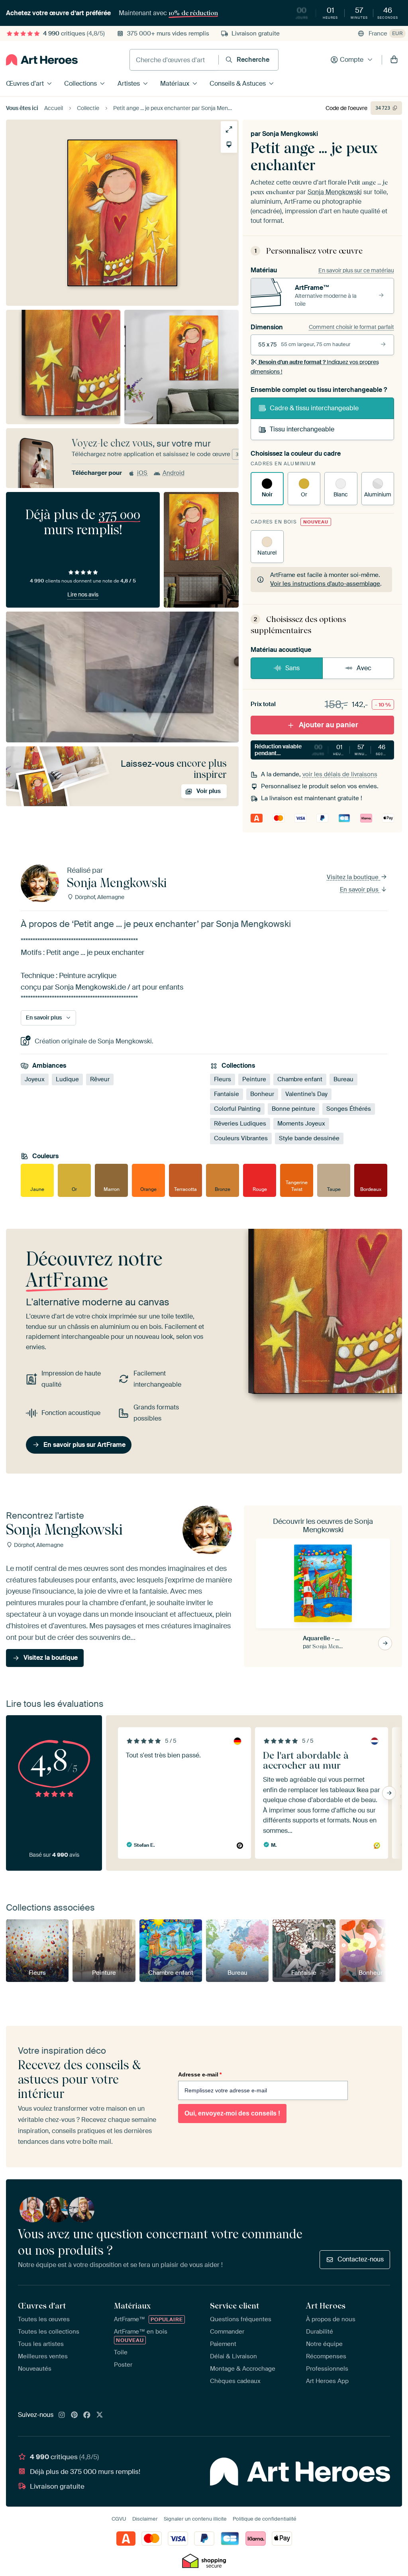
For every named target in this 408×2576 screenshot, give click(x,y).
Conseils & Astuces (238, 84)
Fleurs (223, 1079)
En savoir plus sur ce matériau (356, 270)
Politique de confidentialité (265, 2519)
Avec (364, 668)
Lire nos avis (83, 594)
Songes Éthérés (349, 1109)
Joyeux (35, 1079)
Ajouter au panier (329, 725)
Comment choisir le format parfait (351, 327)
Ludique (67, 1079)
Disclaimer (145, 2519)
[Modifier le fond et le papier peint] (229, 145)
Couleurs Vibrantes (241, 1138)
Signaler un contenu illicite (195, 2519)
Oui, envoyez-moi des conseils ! (232, 2113)
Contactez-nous (361, 2259)
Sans (292, 668)
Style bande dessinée (309, 1138)
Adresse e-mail (200, 2074)
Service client (234, 2306)
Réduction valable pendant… (324, 750)
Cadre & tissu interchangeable (314, 408)
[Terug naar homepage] (42, 60)
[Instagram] (62, 2415)
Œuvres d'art (25, 84)
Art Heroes (326, 2306)
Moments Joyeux (301, 1124)
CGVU (119, 2519)
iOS (142, 473)
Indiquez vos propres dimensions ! (315, 367)
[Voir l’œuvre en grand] (229, 129)
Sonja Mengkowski (290, 134)
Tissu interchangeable (302, 429)
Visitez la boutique (353, 877)
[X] (100, 2415)
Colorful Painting (237, 1109)
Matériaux (175, 84)
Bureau (343, 1079)
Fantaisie (227, 1094)
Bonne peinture (293, 1109)
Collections (80, 84)
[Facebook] (87, 2415)
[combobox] (174, 60)
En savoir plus (360, 889)
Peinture (254, 1079)
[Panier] (394, 60)
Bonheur (262, 1094)
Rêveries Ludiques (240, 1124)
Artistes (129, 84)
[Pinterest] (75, 2415)
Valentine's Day (306, 1094)
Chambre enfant (300, 1079)
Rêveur (100, 1079)
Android (174, 473)
